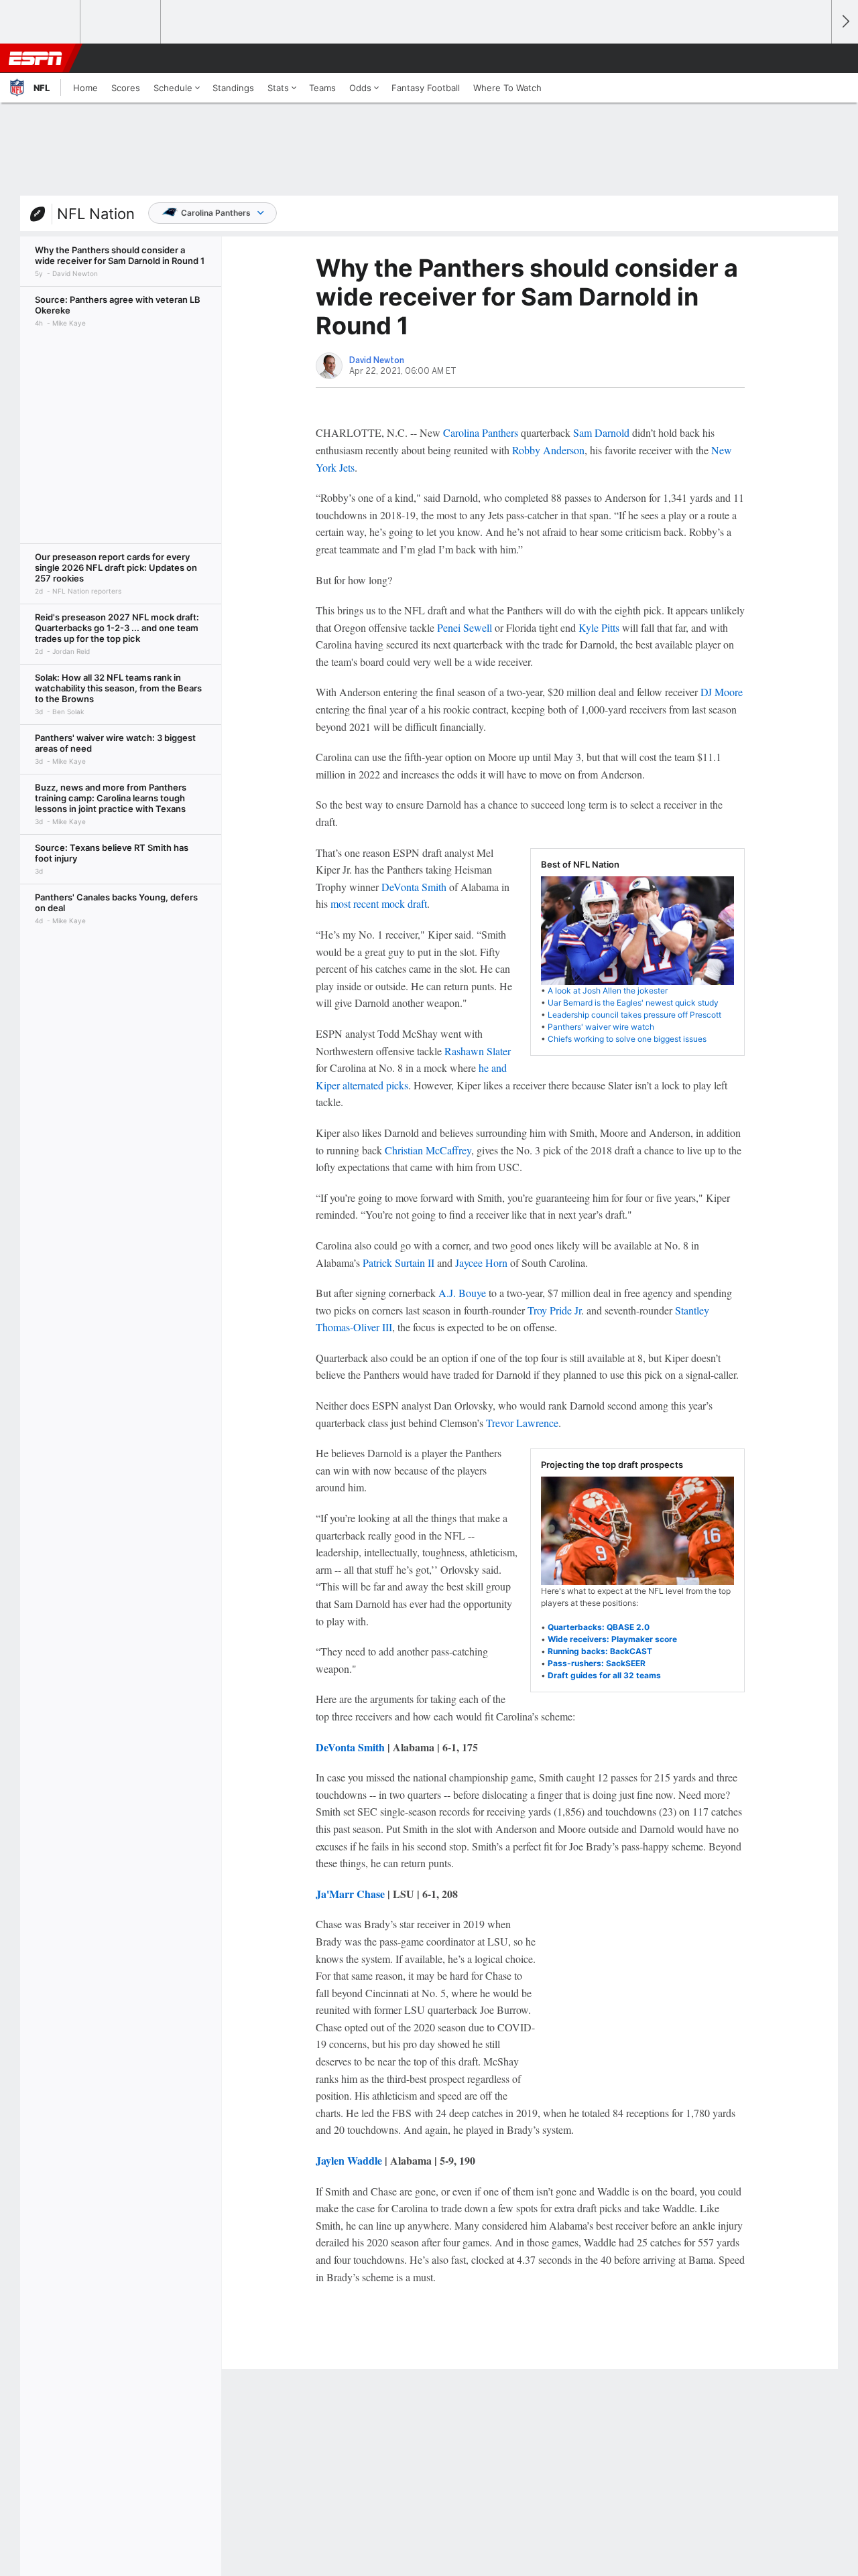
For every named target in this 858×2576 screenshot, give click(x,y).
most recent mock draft (379, 903)
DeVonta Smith (414, 887)
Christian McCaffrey (428, 1150)
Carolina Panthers (216, 213)
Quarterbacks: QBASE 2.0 (599, 1627)
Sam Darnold (601, 432)
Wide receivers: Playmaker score (612, 1639)
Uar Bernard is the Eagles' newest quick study (633, 1003)
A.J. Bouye (462, 1293)
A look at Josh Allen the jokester (608, 991)
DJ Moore (722, 692)
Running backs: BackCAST (600, 1651)
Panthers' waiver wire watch (601, 1027)
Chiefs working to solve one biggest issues (627, 1039)
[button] (815, 58)
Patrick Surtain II (399, 1263)
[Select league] (41, 22)
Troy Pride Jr (554, 1310)
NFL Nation (96, 214)
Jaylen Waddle (349, 2160)
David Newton (377, 360)
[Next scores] (845, 22)
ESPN (36, 58)
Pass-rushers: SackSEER (597, 1663)
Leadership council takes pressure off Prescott (634, 1015)
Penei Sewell (465, 627)
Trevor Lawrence (522, 1423)
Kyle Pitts (599, 627)
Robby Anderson (548, 450)
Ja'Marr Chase (350, 1894)
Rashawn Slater (478, 1051)
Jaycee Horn (481, 1263)
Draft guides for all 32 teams (604, 1675)
